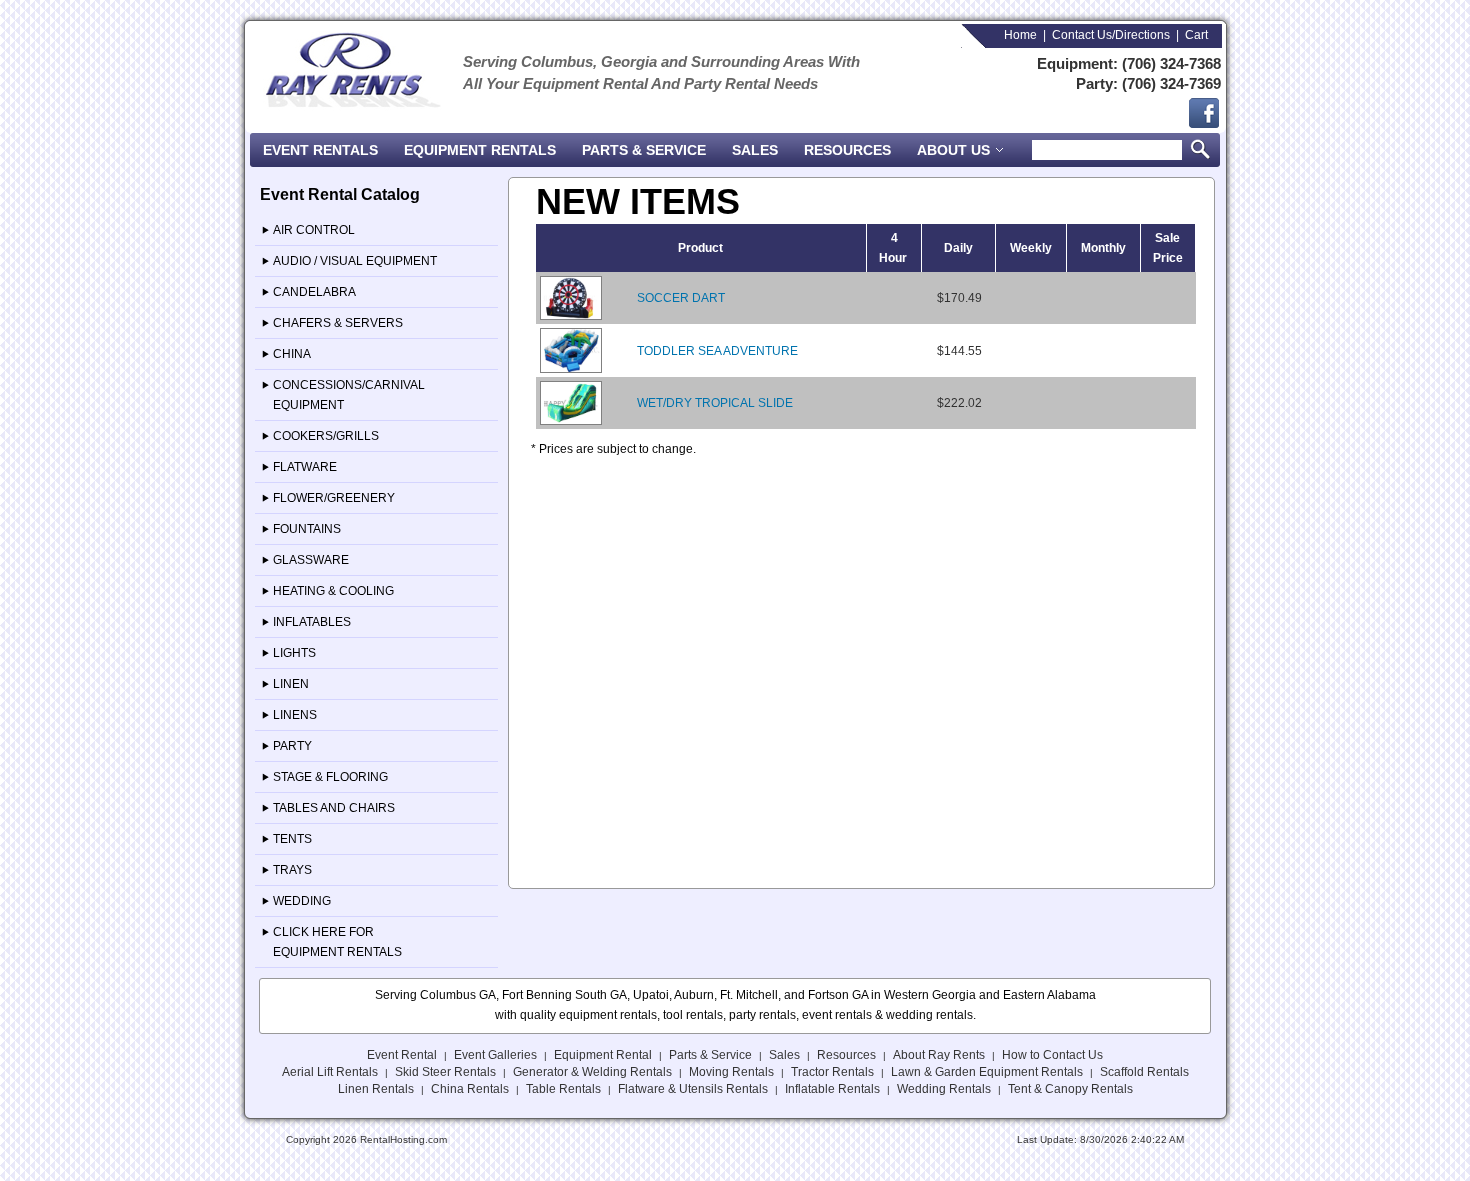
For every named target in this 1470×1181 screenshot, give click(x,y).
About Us (955, 150)
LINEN (291, 684)
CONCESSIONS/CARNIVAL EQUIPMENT (349, 395)
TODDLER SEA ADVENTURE (717, 351)
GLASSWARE (311, 560)
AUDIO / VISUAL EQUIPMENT (355, 261)
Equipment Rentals (480, 150)
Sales (755, 150)
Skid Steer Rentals (445, 1072)
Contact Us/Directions (1111, 35)
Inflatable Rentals (832, 1089)
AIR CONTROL (314, 230)
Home (1020, 35)
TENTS (292, 839)
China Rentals (470, 1089)
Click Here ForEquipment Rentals (337, 942)
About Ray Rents (939, 1055)
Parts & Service (644, 150)
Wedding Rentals (944, 1089)
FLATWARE (305, 467)
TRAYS (292, 870)
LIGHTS (294, 653)
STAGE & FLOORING (330, 777)
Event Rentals (320, 150)
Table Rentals (563, 1089)
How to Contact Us (1052, 1055)
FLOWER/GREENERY (334, 498)
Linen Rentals (376, 1089)
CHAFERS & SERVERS (338, 323)
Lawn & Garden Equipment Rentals (987, 1072)
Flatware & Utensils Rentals (693, 1089)
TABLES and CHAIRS (334, 808)
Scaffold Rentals (1144, 1072)
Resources (847, 150)
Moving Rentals (731, 1072)
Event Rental (402, 1055)
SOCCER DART (681, 298)
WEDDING (302, 901)
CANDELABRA (314, 292)
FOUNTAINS (307, 529)
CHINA (292, 354)
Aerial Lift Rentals (330, 1072)
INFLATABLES (312, 622)
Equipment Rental (603, 1055)
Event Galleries (495, 1055)
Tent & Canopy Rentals (1070, 1089)
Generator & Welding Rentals (592, 1072)
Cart (1196, 35)
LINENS (295, 715)
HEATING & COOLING (333, 591)
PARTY (292, 746)
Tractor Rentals (832, 1072)
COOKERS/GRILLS (326, 436)
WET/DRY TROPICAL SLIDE (715, 403)
